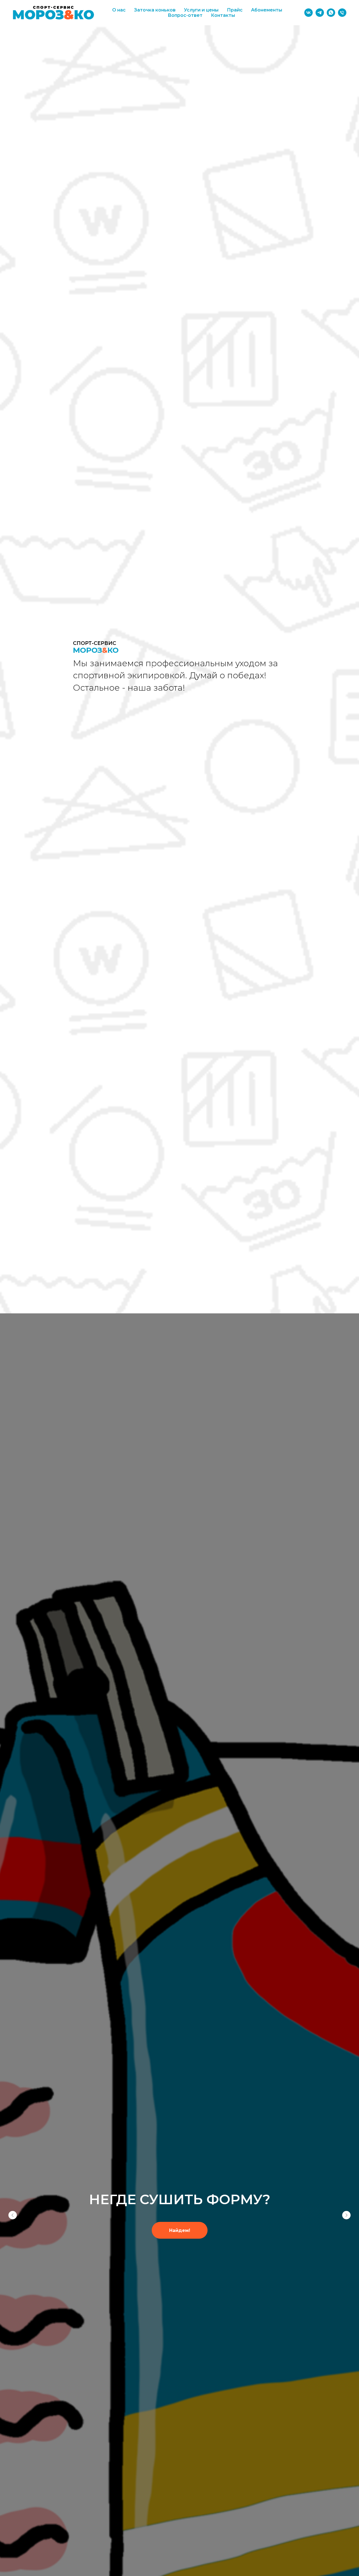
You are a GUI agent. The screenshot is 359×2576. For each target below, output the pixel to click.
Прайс (235, 10)
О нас (119, 10)
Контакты (223, 15)
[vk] (309, 13)
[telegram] (320, 13)
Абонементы (267, 10)
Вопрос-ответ (185, 15)
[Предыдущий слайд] (13, 2215)
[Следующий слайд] (346, 2215)
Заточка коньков (155, 10)
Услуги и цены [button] (201, 10)
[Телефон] (342, 13)
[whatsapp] (331, 13)
